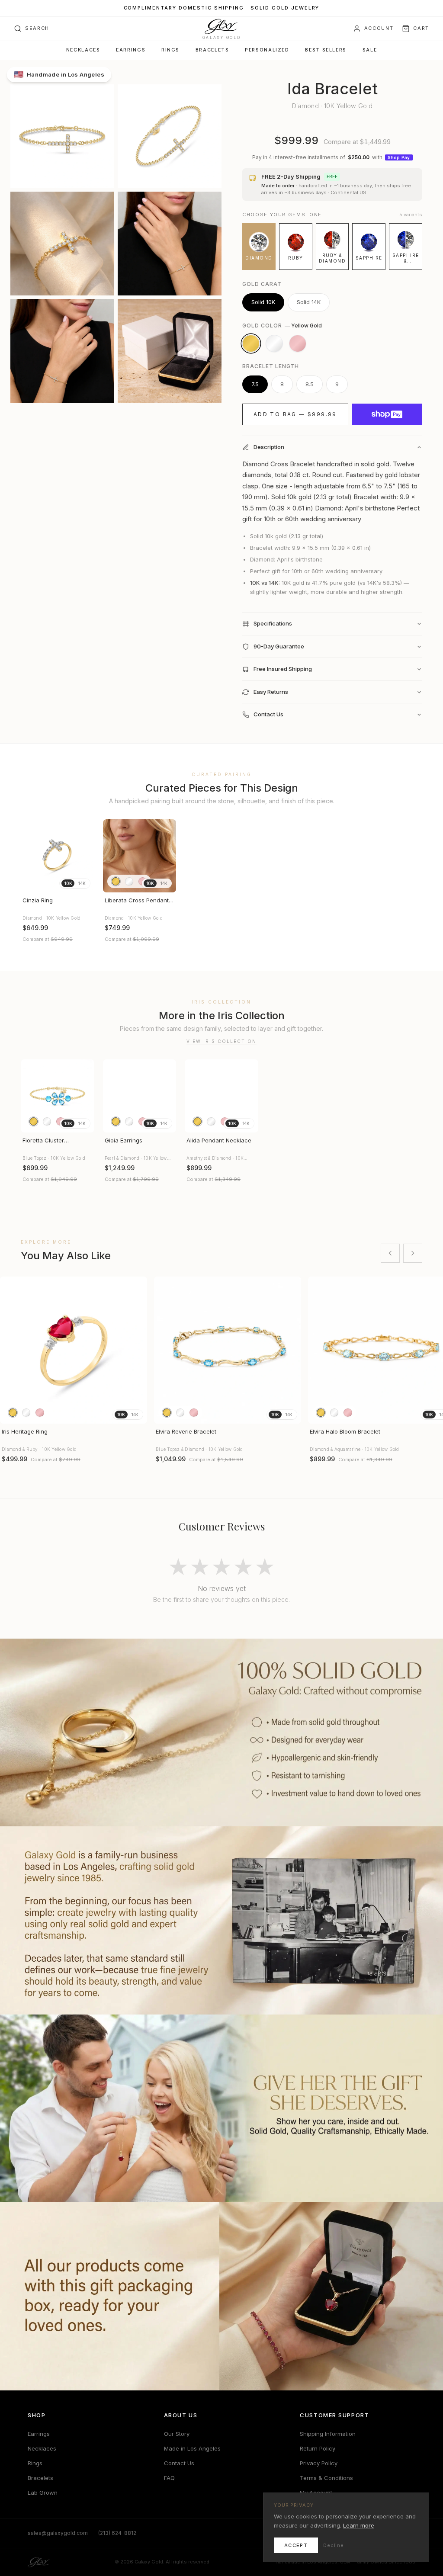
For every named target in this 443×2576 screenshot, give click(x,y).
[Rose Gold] (298, 343)
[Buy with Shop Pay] (387, 414)
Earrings (131, 50)
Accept (296, 2545)
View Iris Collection (221, 1041)
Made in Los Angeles (192, 2448)
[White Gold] (274, 343)
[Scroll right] (413, 1253)
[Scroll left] (390, 1253)
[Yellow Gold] (251, 343)
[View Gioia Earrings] (140, 1096)
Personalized (267, 50)
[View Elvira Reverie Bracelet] (228, 1350)
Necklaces (83, 50)
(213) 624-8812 (117, 2533)
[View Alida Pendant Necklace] (221, 1096)
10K (68, 883)
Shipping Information (328, 2434)
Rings (170, 50)
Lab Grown (43, 2493)
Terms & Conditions (326, 2478)
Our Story (177, 2434)
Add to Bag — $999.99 (295, 414)
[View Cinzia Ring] (58, 856)
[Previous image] (31, 856)
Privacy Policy (319, 2463)
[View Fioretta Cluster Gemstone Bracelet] (58, 1096)
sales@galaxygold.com (58, 2533)
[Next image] (84, 856)
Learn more (359, 2525)
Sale (370, 50)
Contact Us (179, 2463)
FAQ (169, 2478)
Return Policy (318, 2448)
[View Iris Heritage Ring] (74, 1350)
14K (82, 883)
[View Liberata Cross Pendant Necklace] (140, 856)
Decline (334, 2545)
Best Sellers (326, 50)
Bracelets (212, 50)
